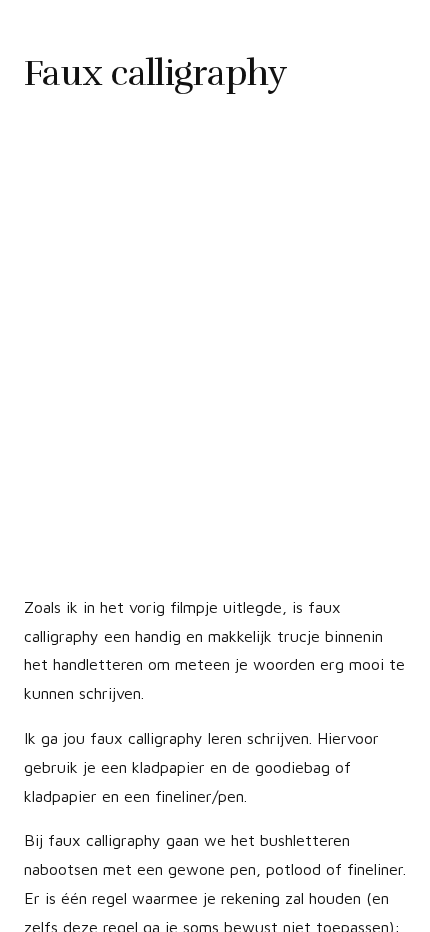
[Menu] (27, 917)
